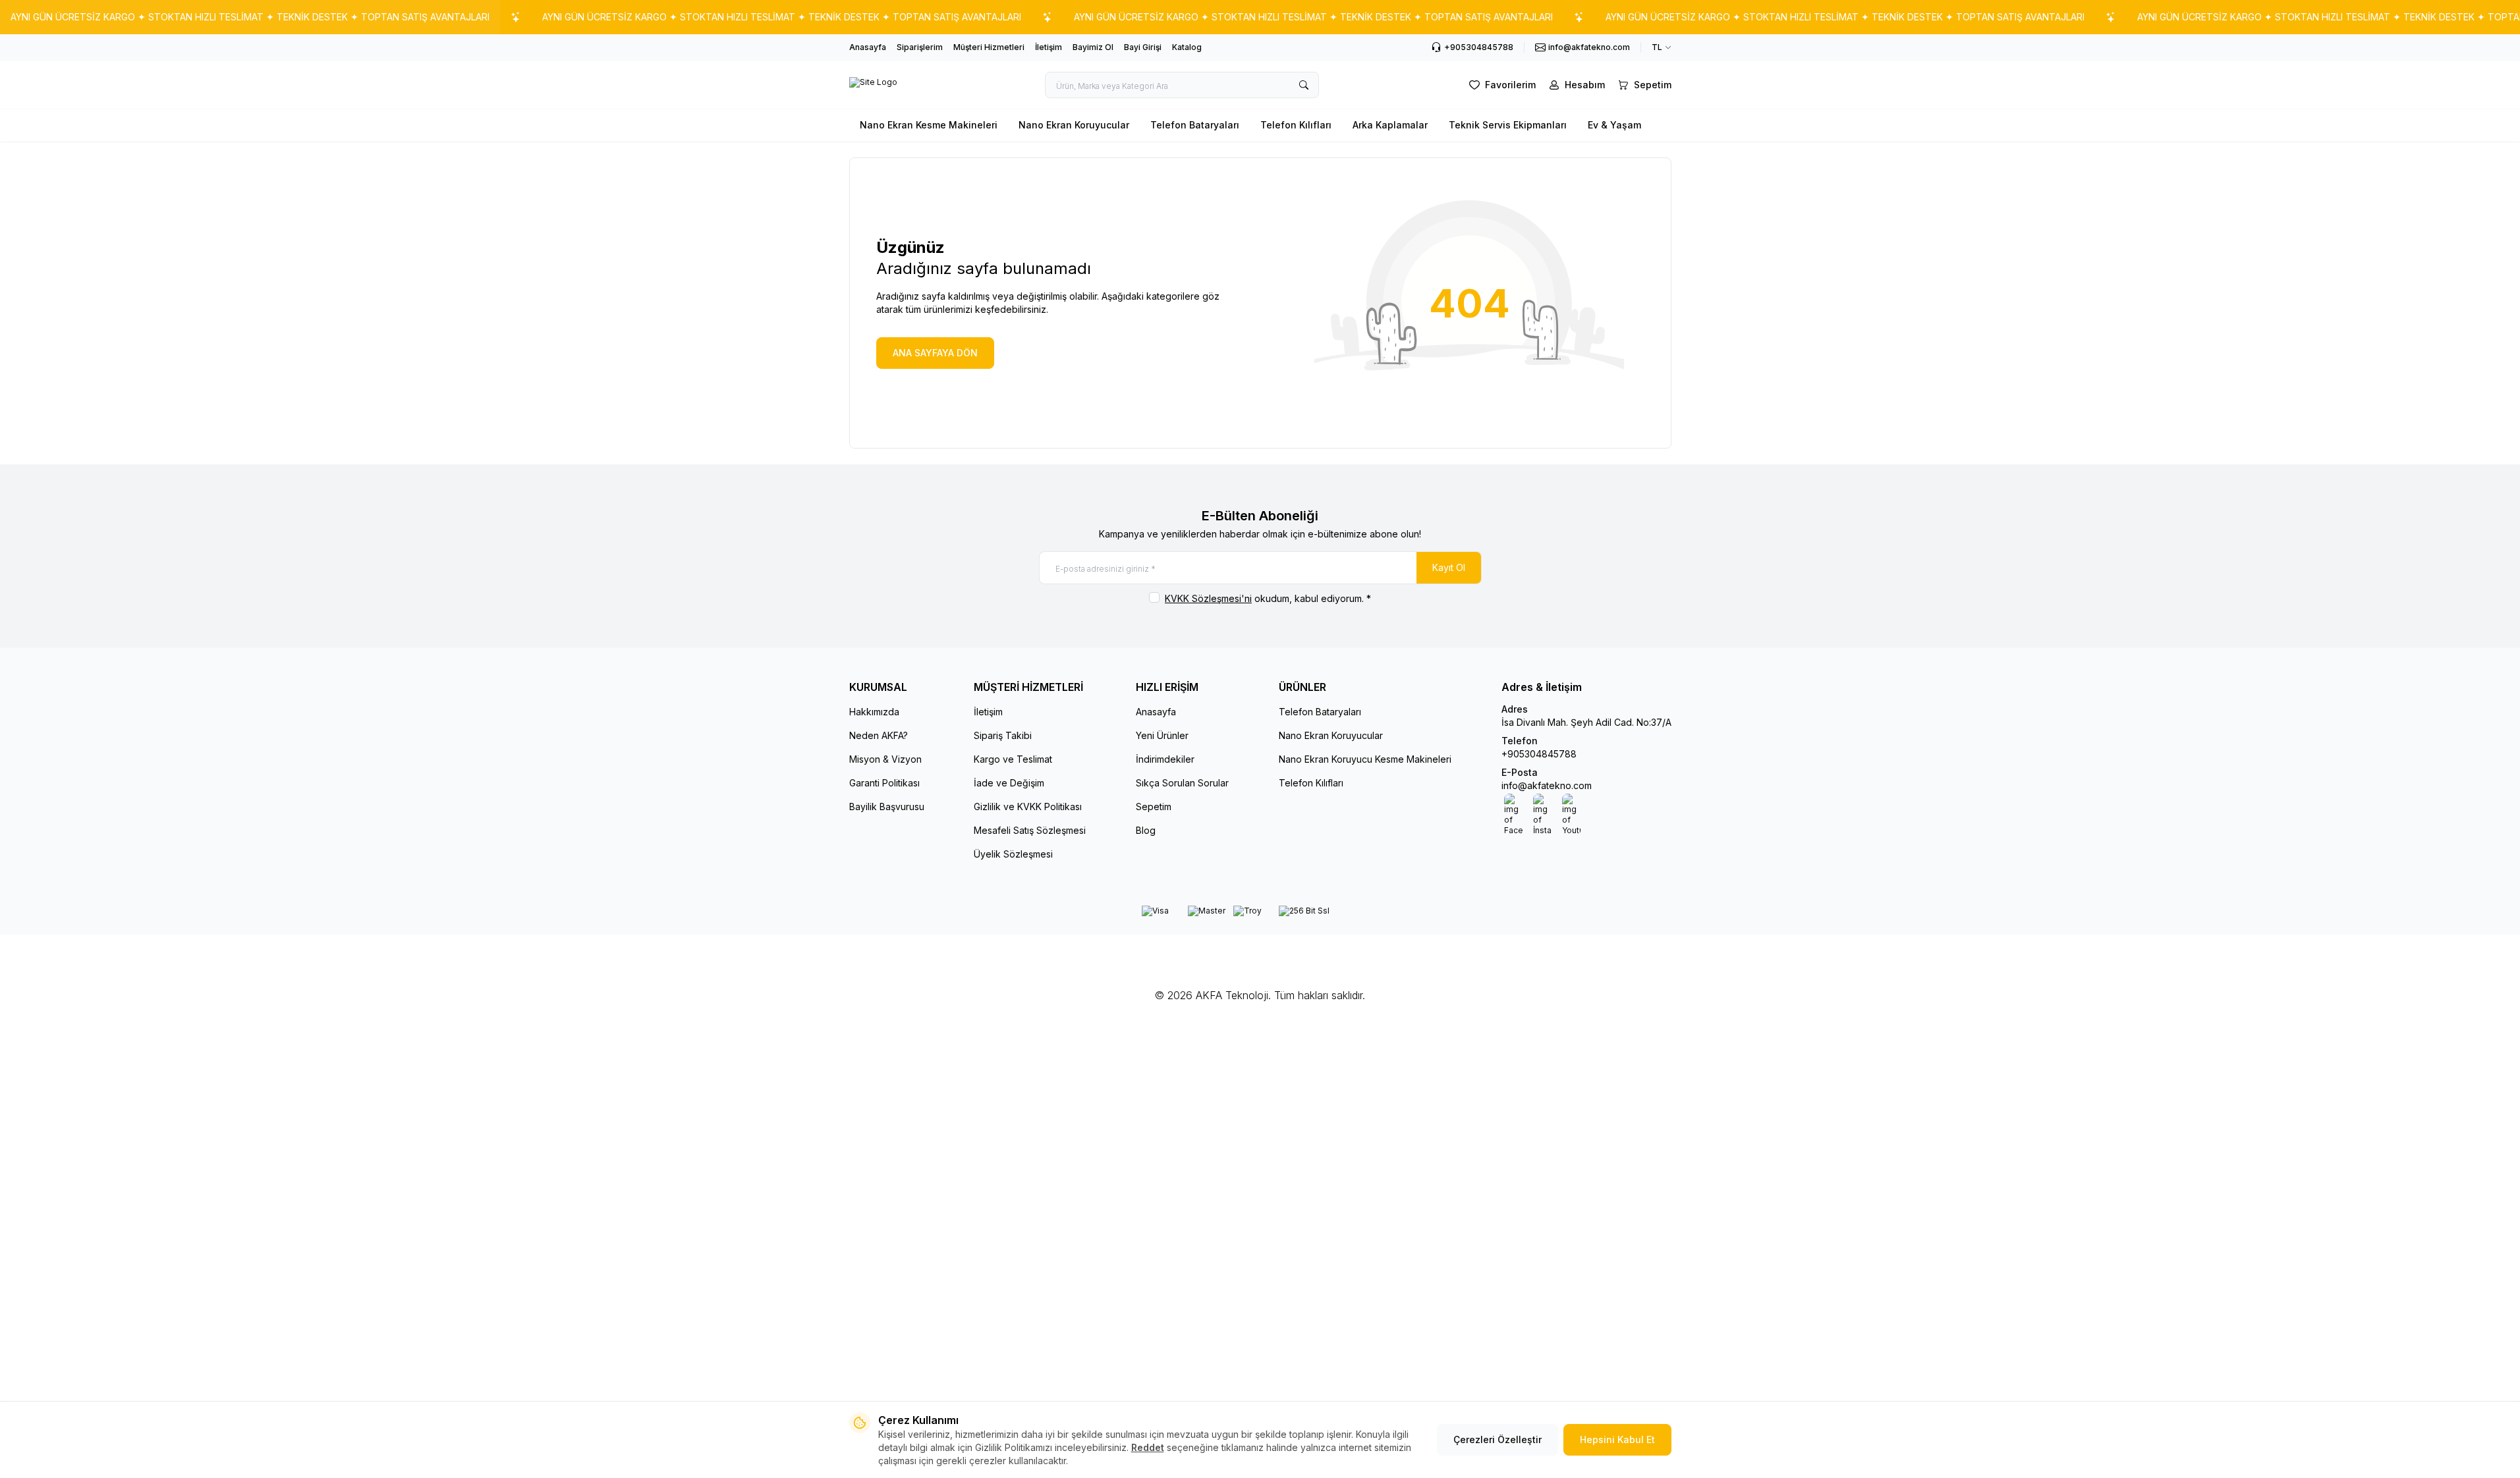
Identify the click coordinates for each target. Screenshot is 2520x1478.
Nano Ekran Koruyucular (1074, 125)
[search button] (1304, 85)
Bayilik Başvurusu (887, 807)
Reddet (1148, 1447)
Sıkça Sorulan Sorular (1182, 783)
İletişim (1049, 47)
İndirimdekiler (1165, 759)
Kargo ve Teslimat (1013, 759)
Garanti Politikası (884, 783)
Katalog (1187, 47)
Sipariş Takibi (1003, 735)
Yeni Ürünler (1162, 735)
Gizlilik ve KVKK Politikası (1028, 807)
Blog (1146, 830)
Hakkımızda (874, 712)
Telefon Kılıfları (1296, 125)
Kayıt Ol (1449, 567)
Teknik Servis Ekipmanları (1508, 125)
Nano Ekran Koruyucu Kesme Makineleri (1365, 759)
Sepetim (1154, 807)
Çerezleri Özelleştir (1498, 1439)
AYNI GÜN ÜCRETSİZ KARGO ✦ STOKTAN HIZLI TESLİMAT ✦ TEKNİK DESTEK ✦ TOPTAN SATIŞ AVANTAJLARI (250, 17)
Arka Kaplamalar (1390, 125)
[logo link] (873, 85)
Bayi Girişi (1143, 47)
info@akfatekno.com (1547, 785)
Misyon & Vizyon (885, 759)
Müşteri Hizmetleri (989, 47)
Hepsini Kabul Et (1617, 1439)
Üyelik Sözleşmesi (1013, 854)
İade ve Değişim (1009, 783)
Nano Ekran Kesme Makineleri (929, 125)
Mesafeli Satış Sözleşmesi (1030, 830)
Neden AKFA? (879, 735)
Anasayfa (868, 47)
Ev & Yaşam (1614, 125)
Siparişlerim (920, 47)
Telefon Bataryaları (1195, 125)
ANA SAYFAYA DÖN (935, 353)
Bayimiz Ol (1093, 47)
